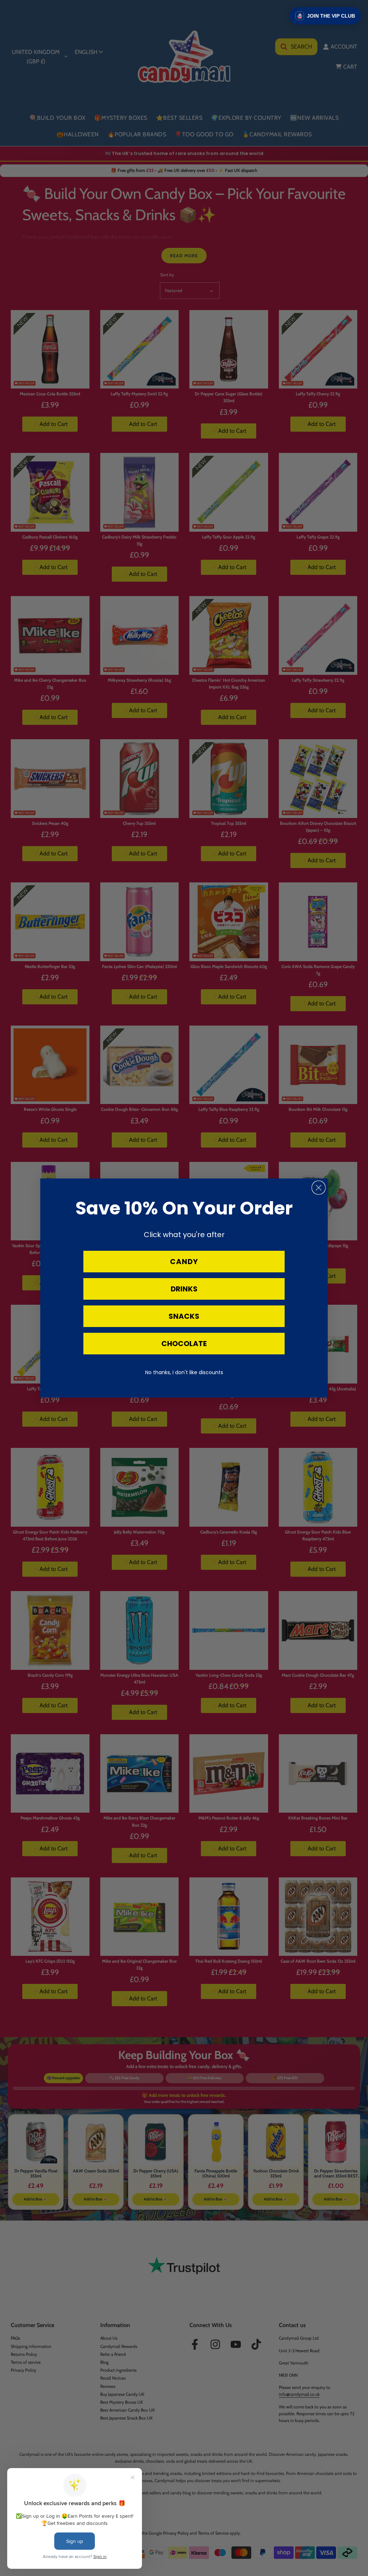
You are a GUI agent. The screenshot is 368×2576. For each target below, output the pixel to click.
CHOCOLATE (184, 1344)
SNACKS (184, 1316)
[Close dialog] (319, 1188)
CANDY (184, 1262)
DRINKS (184, 1289)
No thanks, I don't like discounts (184, 1372)
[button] (325, 16)
